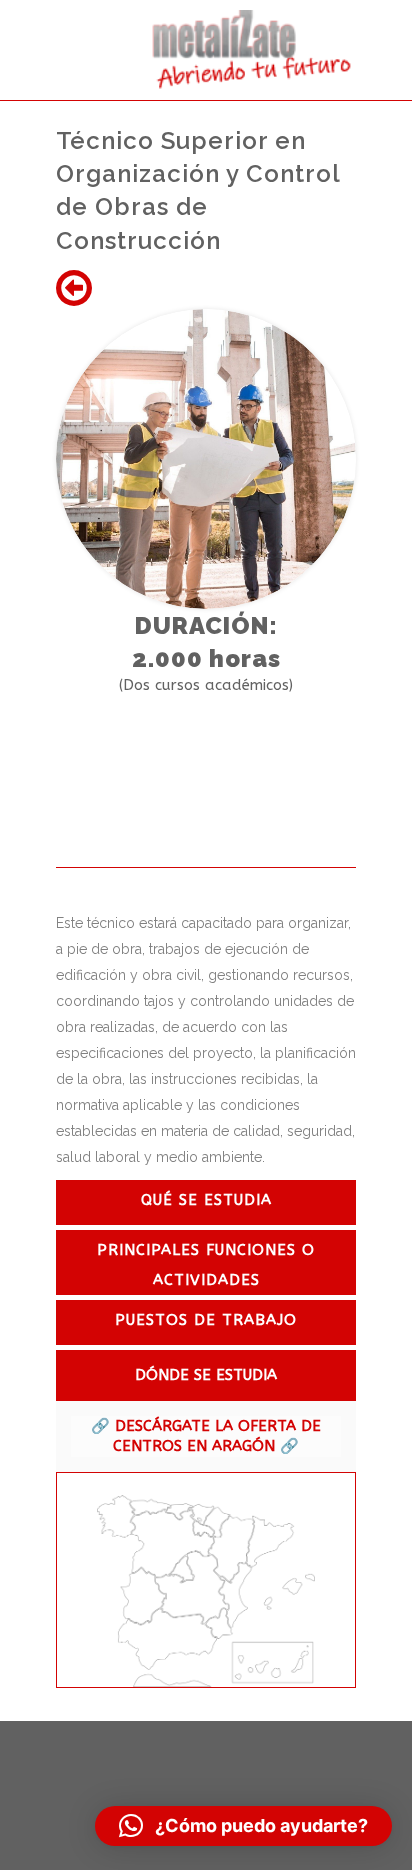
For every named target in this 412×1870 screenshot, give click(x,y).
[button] (243, 1826)
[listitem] (116, 1517)
